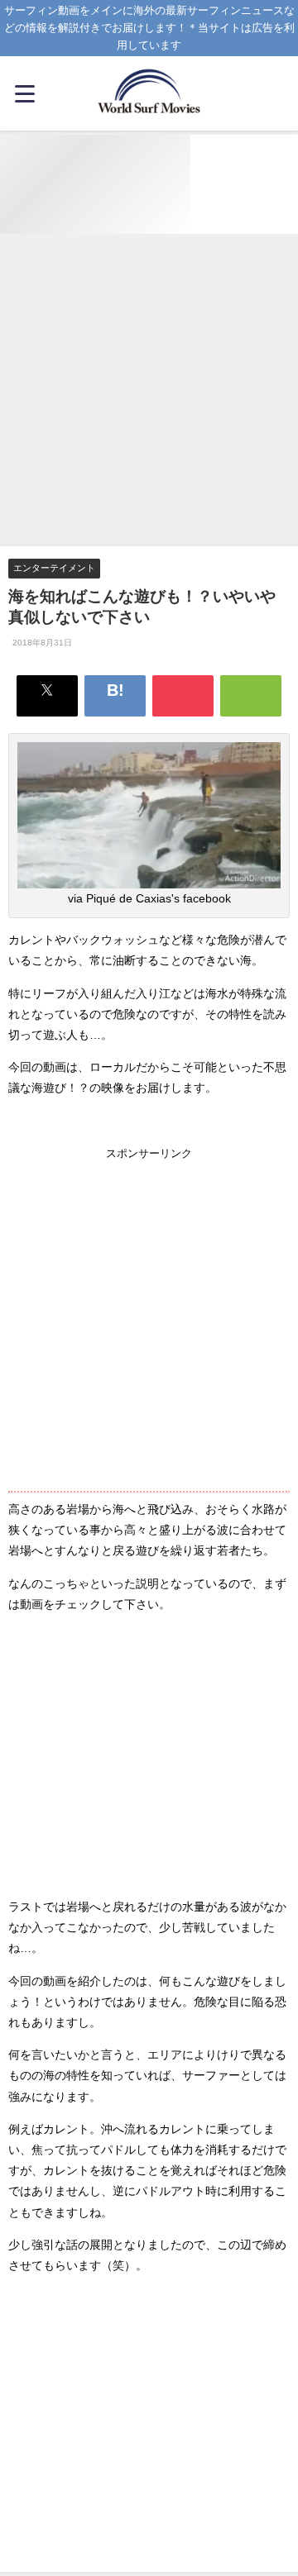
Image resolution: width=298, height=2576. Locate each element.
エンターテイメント (54, 568)
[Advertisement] (149, 391)
